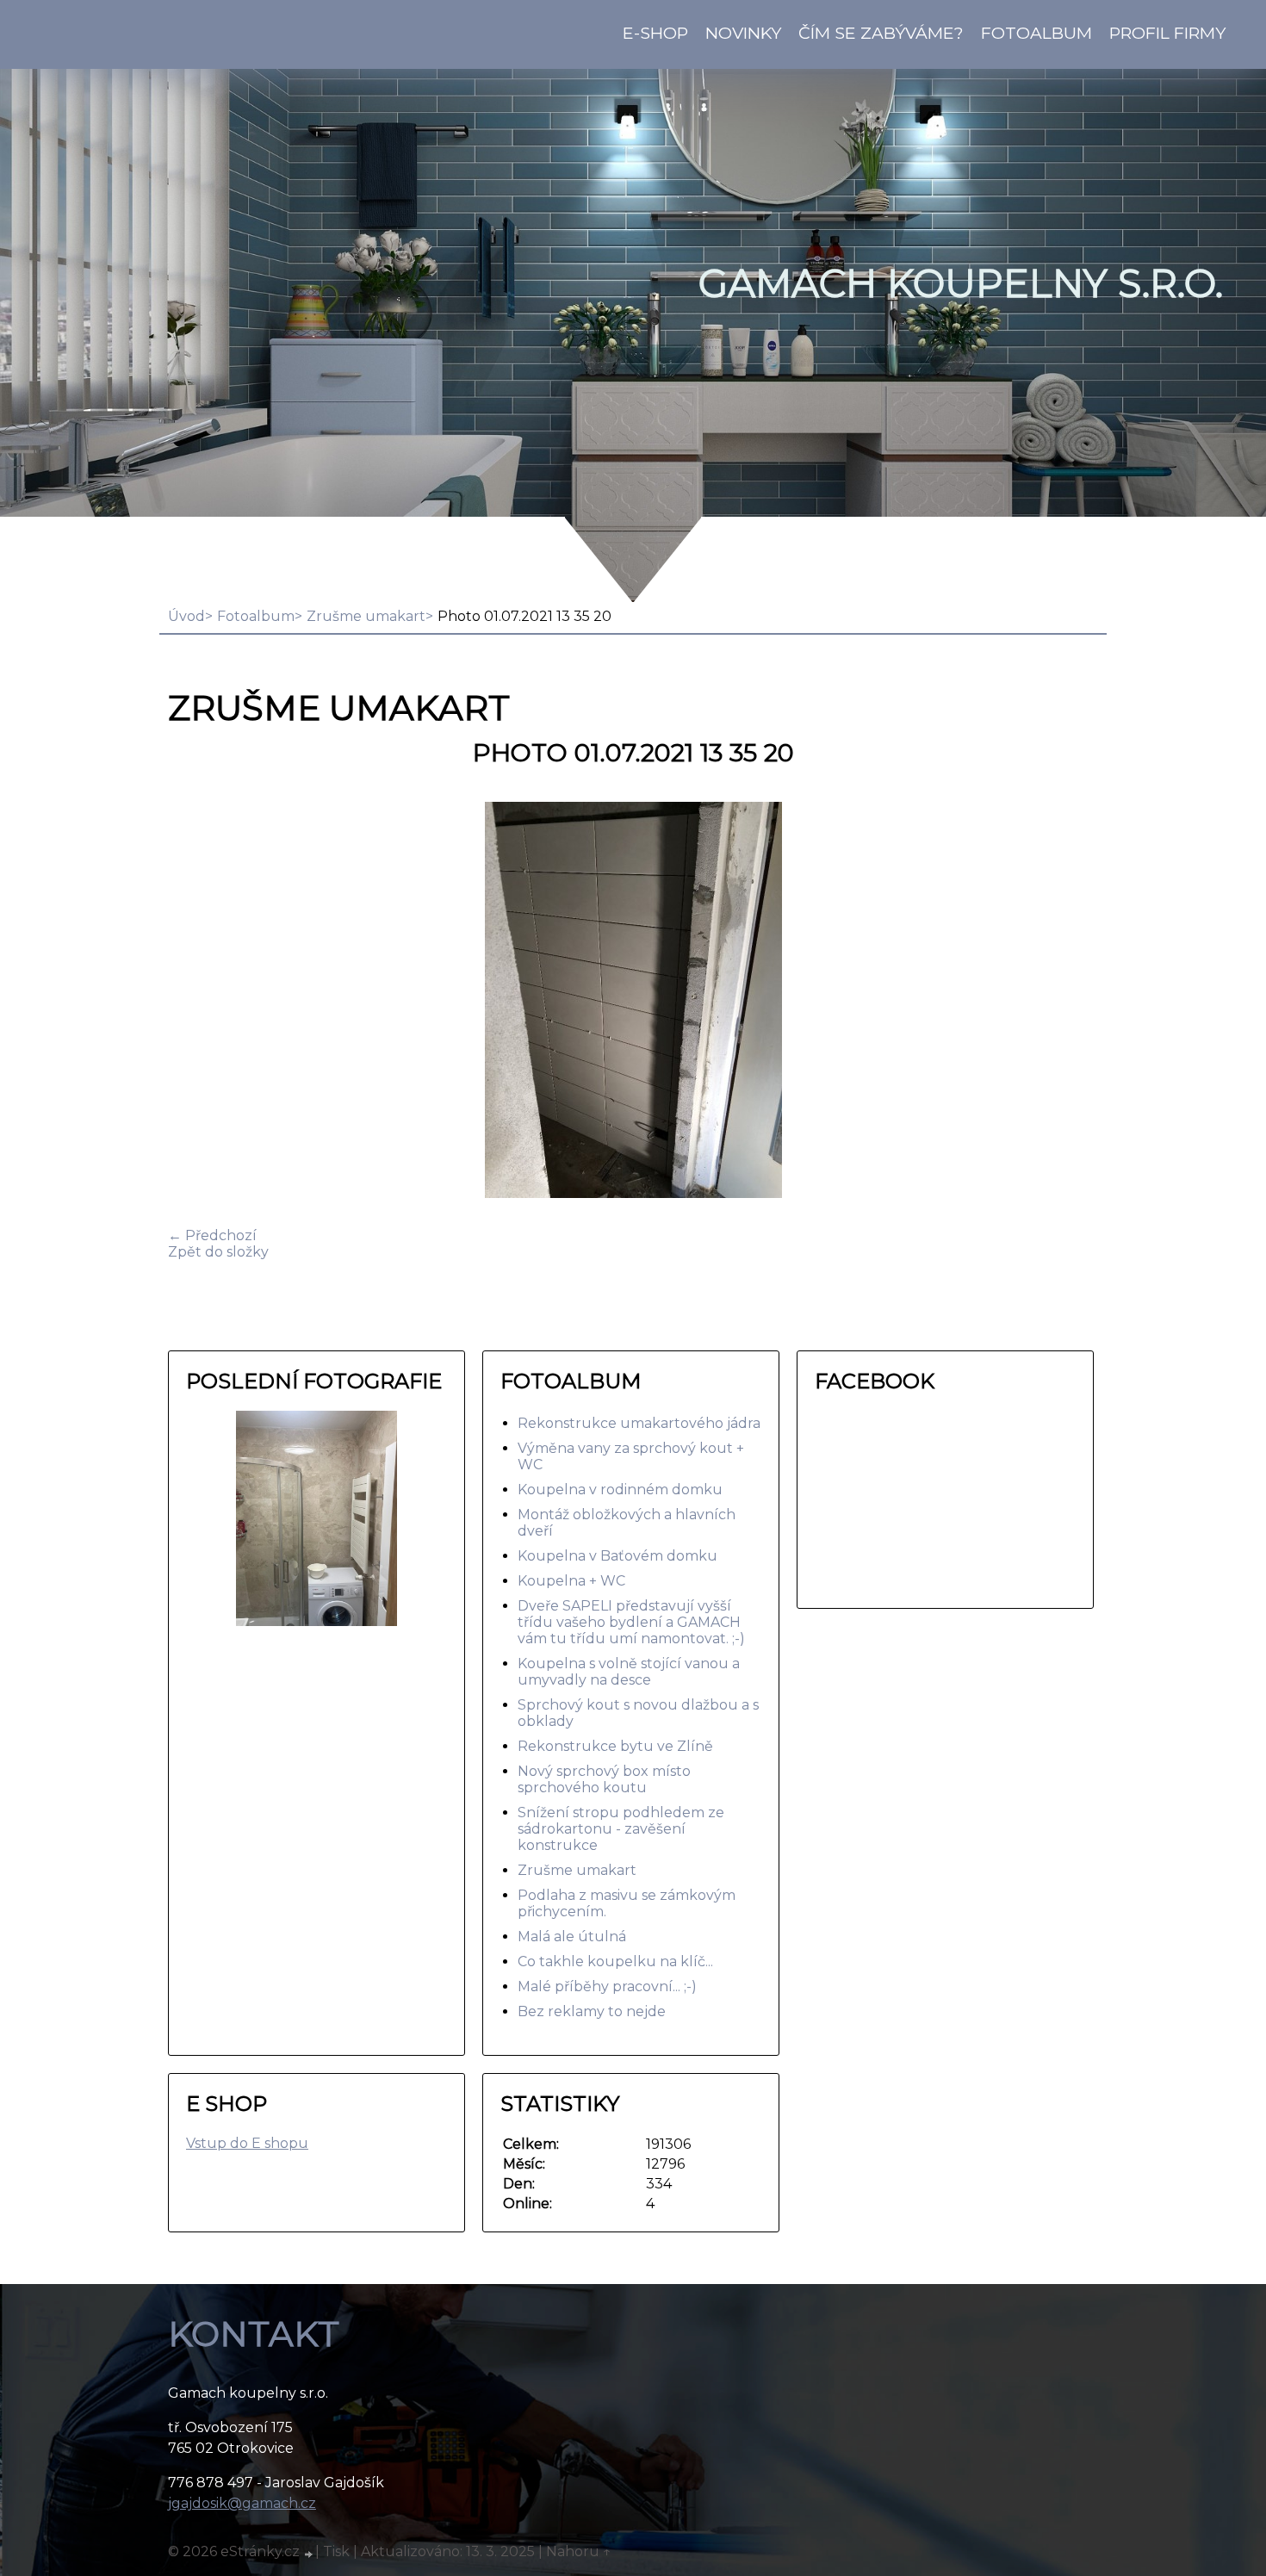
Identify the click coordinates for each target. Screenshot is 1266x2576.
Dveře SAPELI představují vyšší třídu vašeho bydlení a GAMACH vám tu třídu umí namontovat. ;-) (631, 1622)
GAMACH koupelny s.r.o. (961, 283)
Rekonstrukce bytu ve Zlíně (615, 1746)
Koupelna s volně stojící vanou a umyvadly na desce (629, 1672)
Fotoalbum (1036, 33)
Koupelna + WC (571, 1581)
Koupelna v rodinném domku (620, 1490)
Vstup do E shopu (247, 2143)
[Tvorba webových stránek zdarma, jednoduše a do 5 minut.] (309, 2554)
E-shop (655, 33)
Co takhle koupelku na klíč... (615, 1961)
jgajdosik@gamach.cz (242, 2503)
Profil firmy (1167, 33)
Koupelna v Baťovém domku (617, 1556)
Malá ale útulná (572, 1937)
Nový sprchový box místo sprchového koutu (604, 1779)
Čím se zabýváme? (881, 33)
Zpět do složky (218, 1252)
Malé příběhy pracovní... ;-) (607, 1986)
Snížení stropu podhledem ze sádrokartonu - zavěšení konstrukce (621, 1829)
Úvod (186, 616)
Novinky (743, 33)
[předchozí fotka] (196, 1002)
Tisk (336, 2551)
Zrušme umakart (366, 616)
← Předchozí (212, 1235)
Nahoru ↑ (579, 2551)
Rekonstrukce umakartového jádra (639, 1423)
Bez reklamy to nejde (592, 2011)
